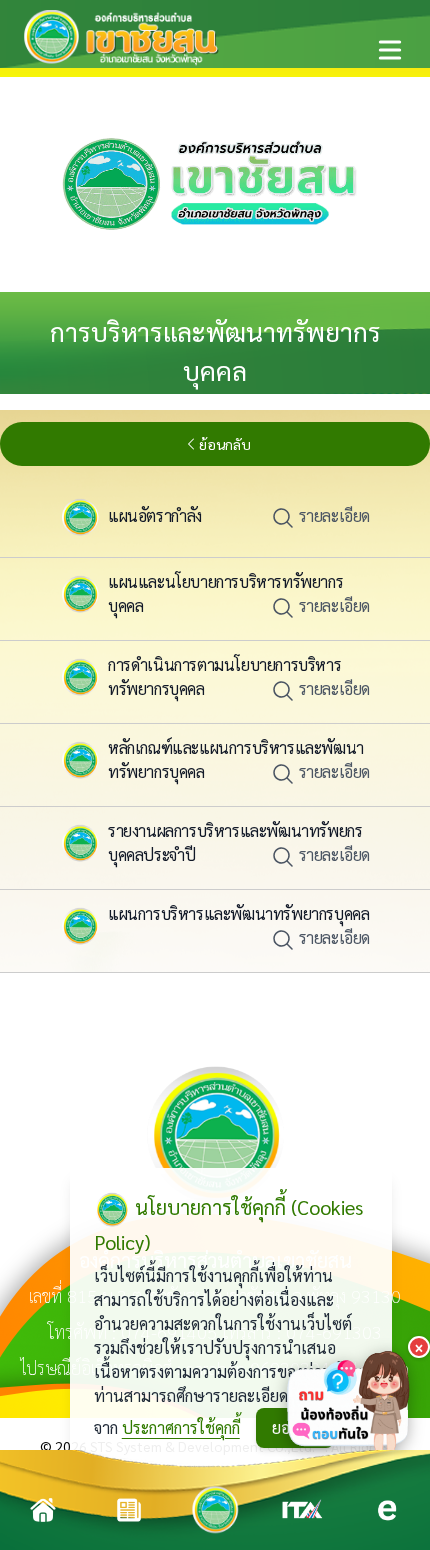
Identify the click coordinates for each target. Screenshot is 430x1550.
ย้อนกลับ (225, 444)
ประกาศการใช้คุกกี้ (181, 1427)
